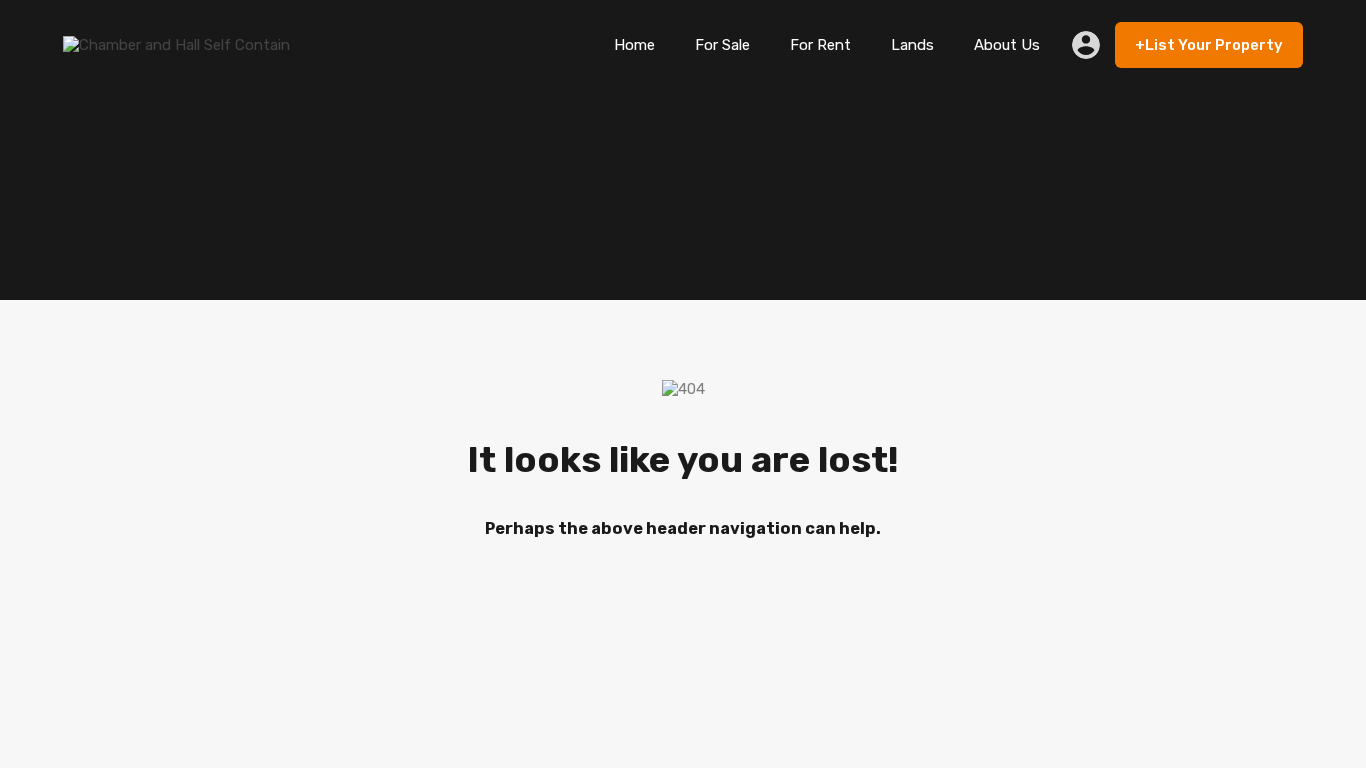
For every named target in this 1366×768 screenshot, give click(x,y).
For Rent (820, 45)
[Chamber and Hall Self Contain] (176, 45)
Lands (912, 45)
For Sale (722, 45)
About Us (1007, 45)
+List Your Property (1209, 45)
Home (634, 45)
